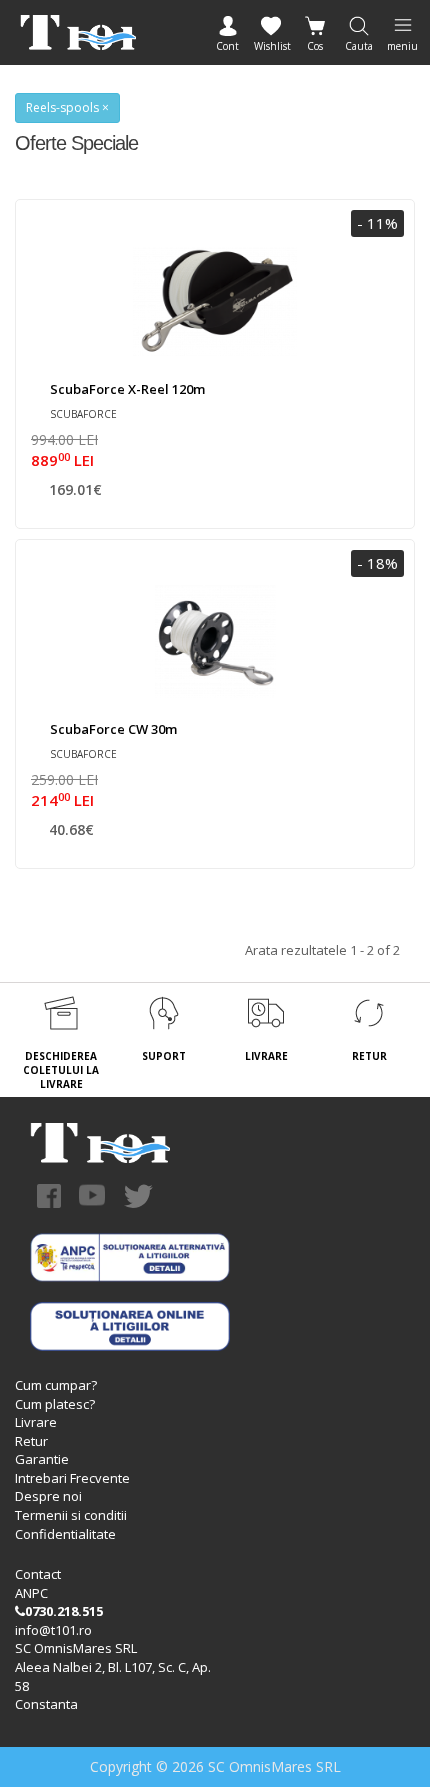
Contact (38, 1574)
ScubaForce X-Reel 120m (127, 389)
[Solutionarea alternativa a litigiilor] (130, 1256)
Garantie (42, 1459)
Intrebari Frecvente (72, 1478)
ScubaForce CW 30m (113, 729)
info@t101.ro (53, 1630)
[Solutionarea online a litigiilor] (130, 1325)
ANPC (31, 1593)
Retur (31, 1441)
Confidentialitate (65, 1534)
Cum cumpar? (56, 1385)
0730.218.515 (64, 1611)
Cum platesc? (55, 1404)
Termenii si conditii (71, 1515)
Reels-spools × (67, 107)
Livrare (36, 1422)
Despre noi (48, 1496)
